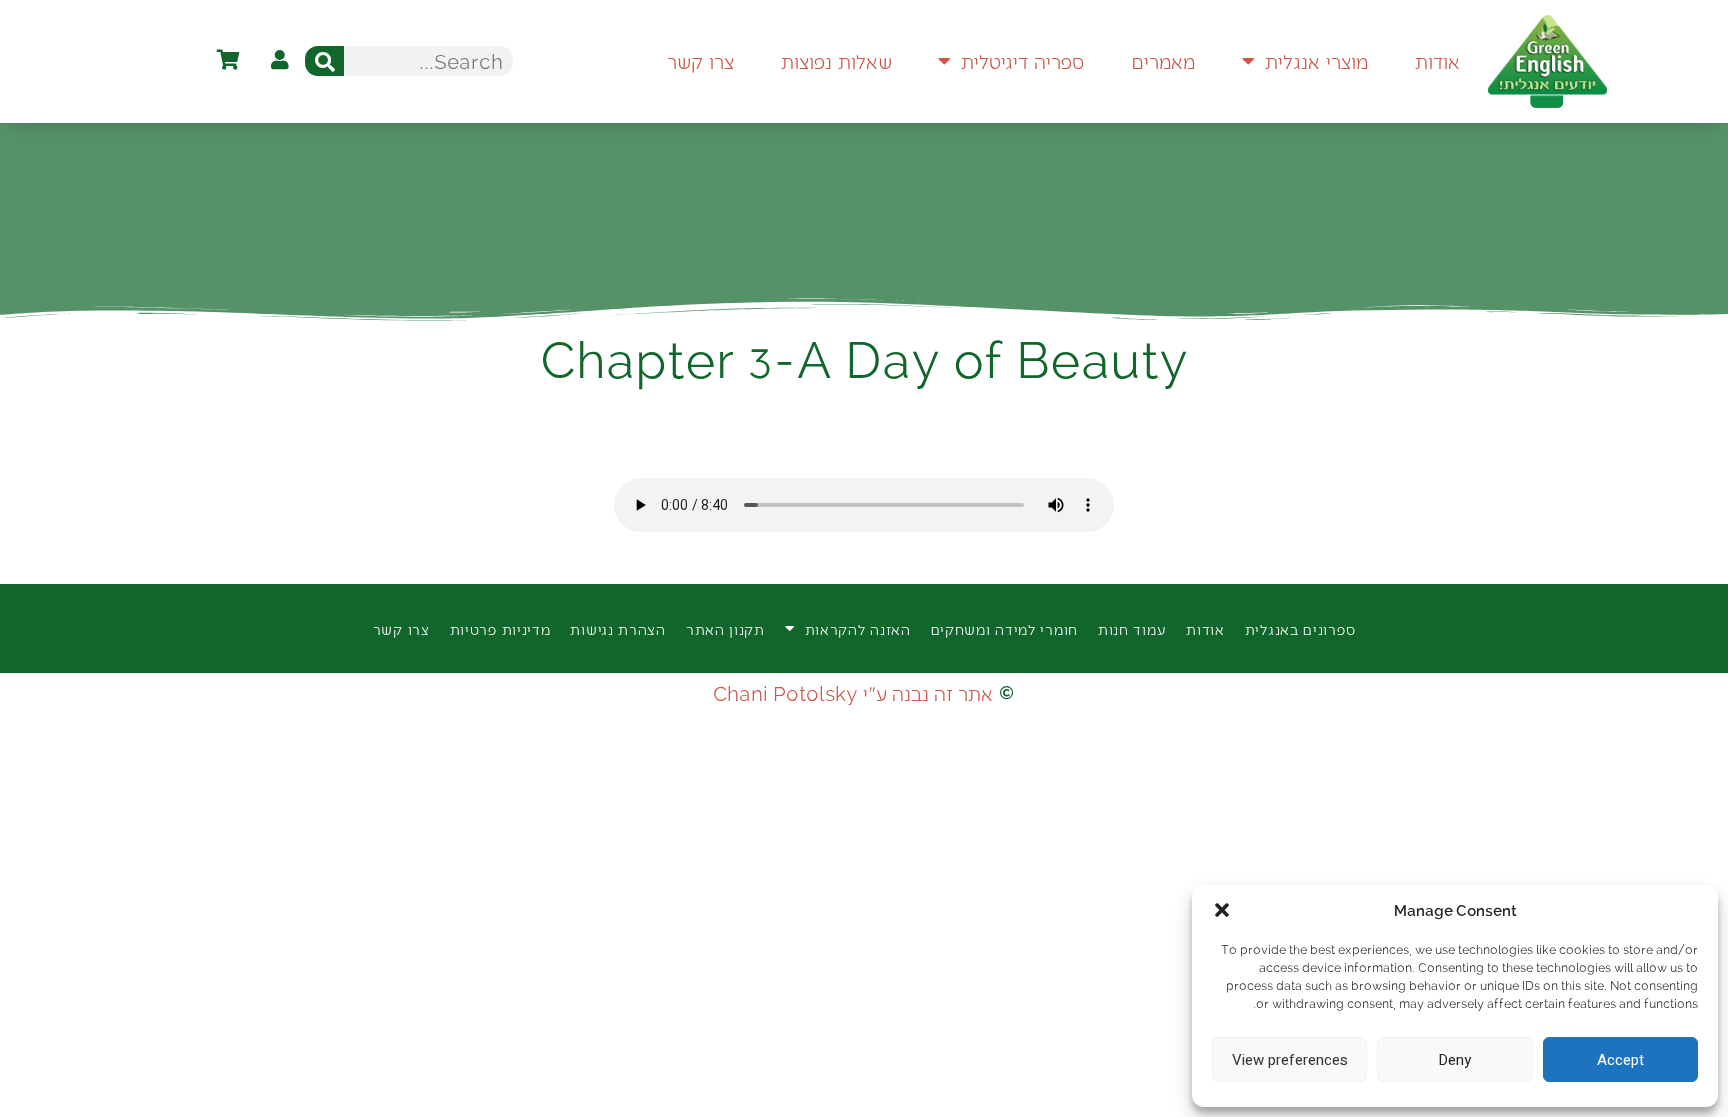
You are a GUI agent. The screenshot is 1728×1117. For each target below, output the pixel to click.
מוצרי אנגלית (1316, 61)
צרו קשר (700, 61)
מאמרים (1163, 61)
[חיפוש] (324, 61)
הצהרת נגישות (617, 629)
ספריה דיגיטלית (1023, 61)
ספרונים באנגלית (1300, 629)
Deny (1454, 1060)
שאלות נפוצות (836, 61)
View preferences (1290, 1060)
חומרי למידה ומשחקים (1004, 629)
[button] (1222, 910)
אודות (1437, 61)
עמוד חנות (1132, 629)
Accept (1620, 1060)
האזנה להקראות (858, 629)
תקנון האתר (725, 629)
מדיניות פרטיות (500, 629)
